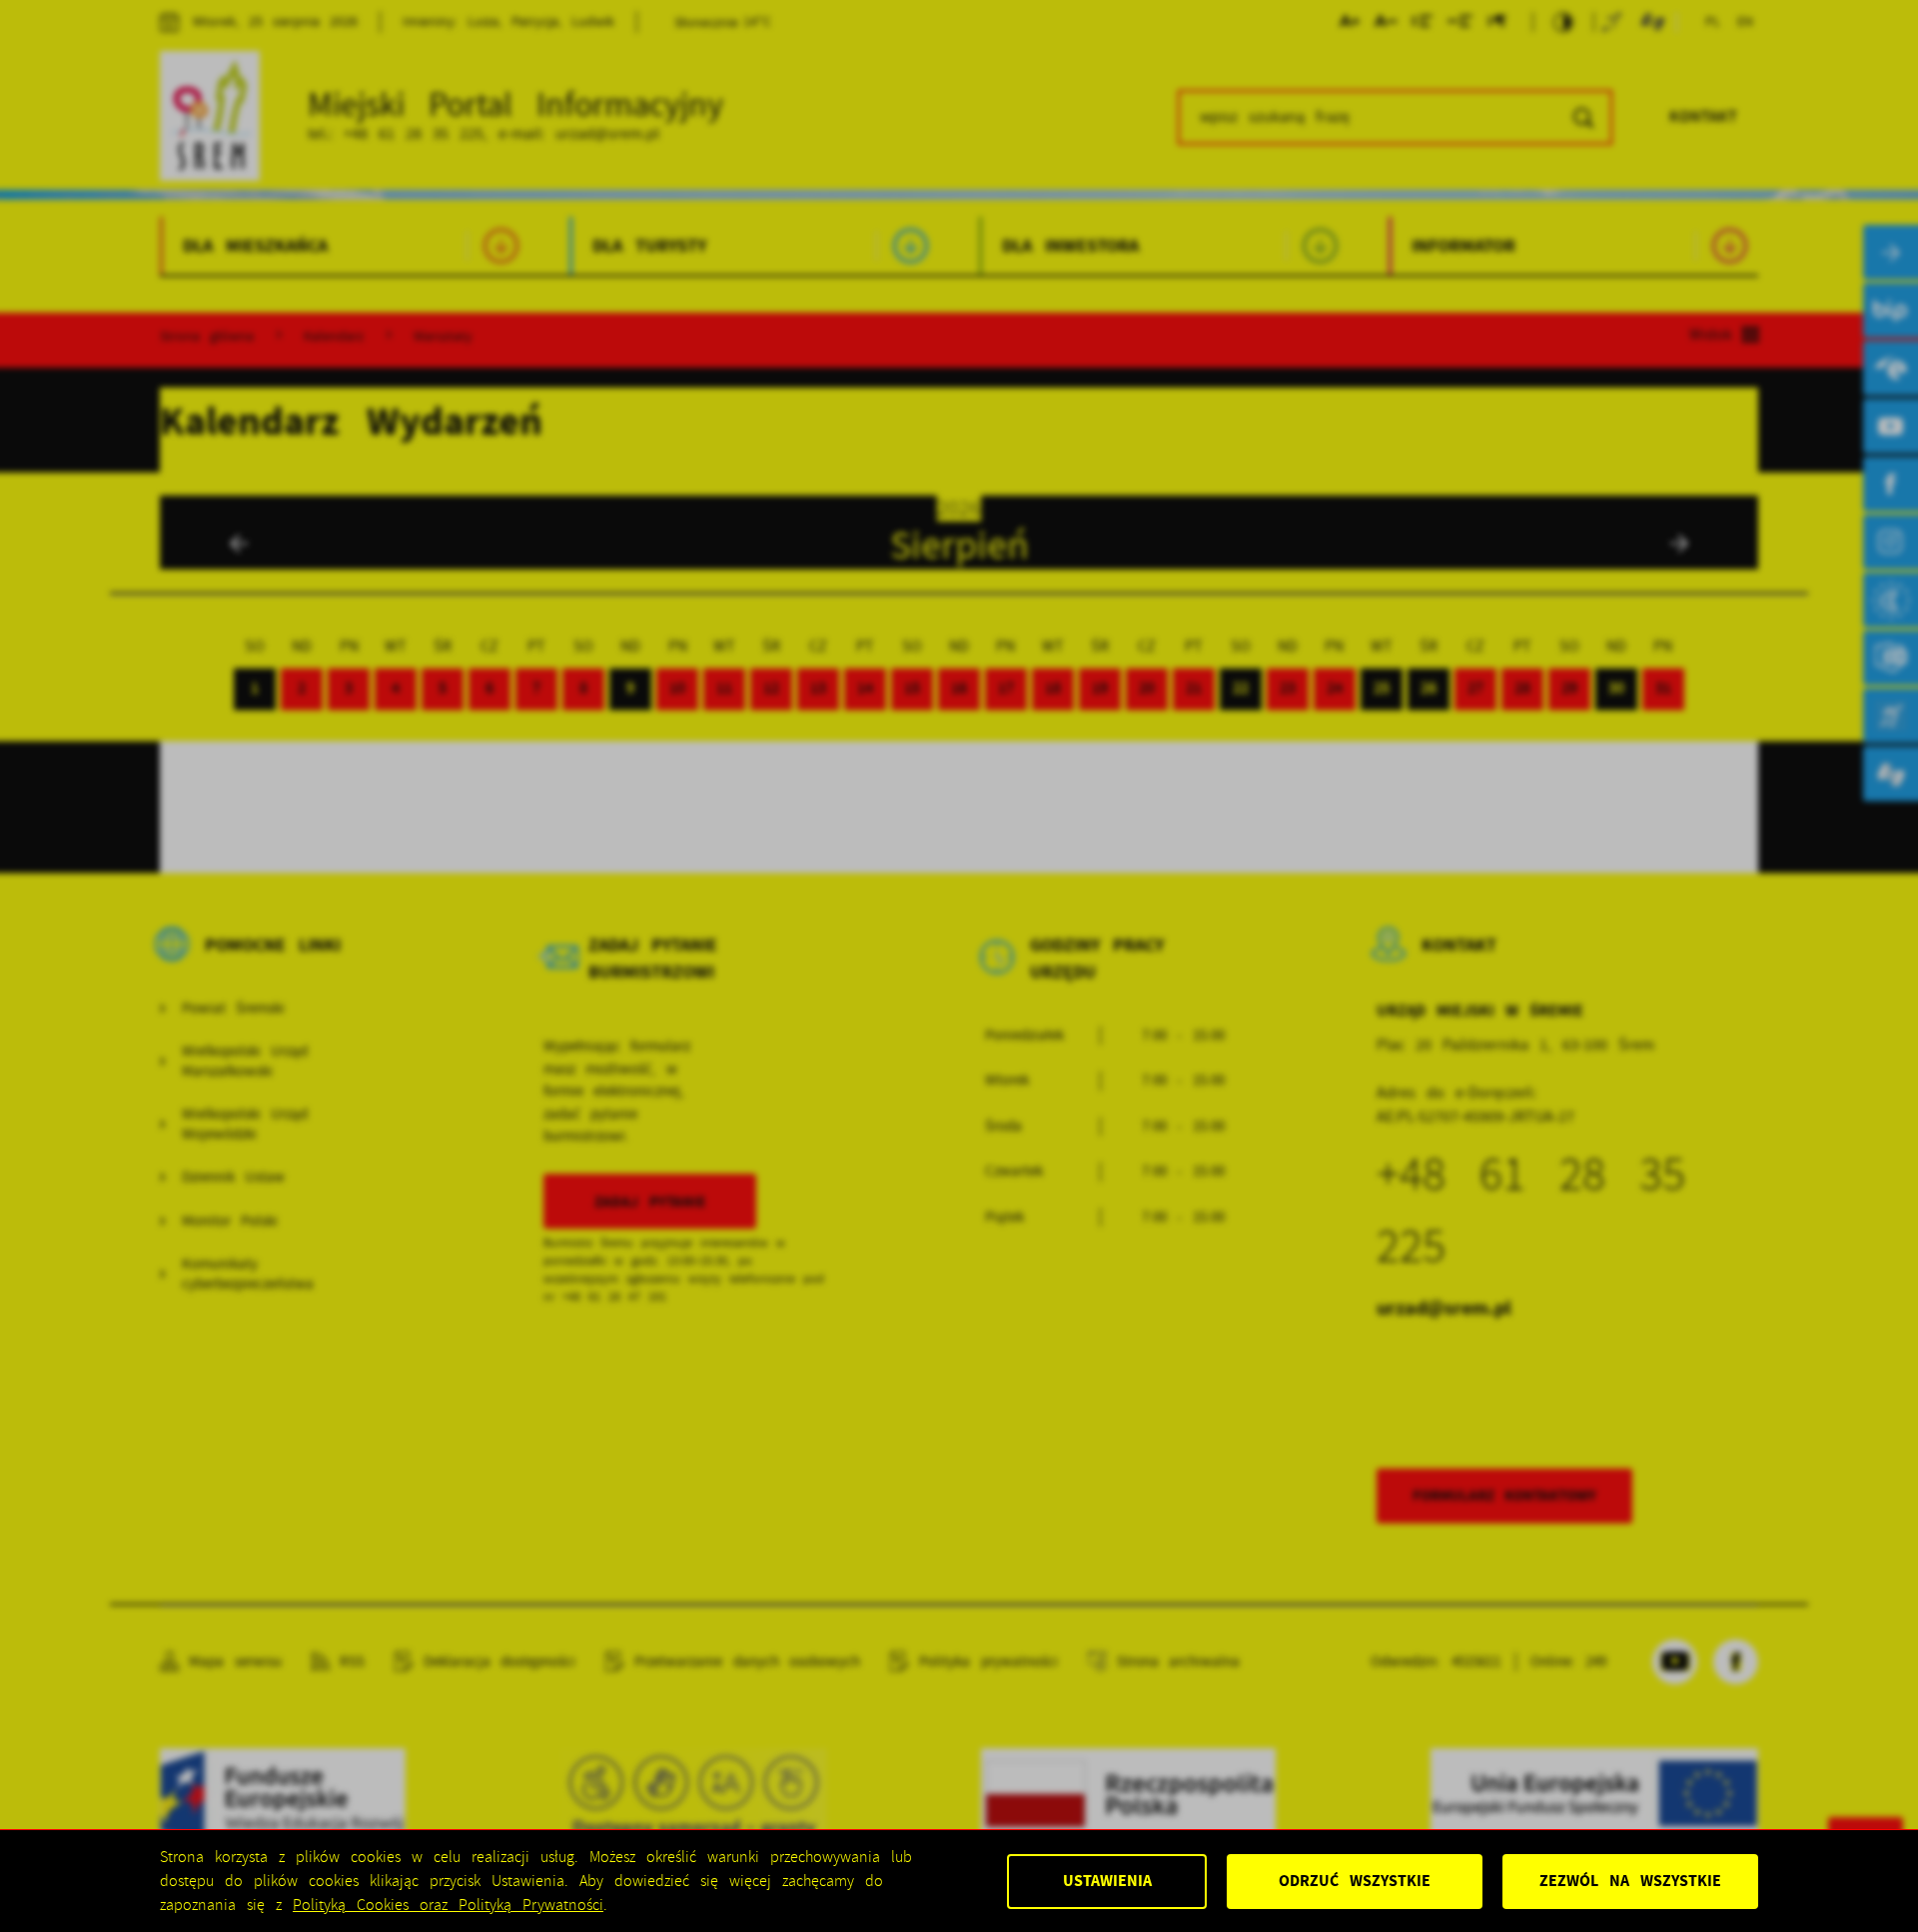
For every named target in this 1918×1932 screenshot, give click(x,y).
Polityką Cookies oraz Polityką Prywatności (448, 1905)
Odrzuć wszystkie (1355, 1881)
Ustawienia (1107, 1881)
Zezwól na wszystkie (1630, 1881)
